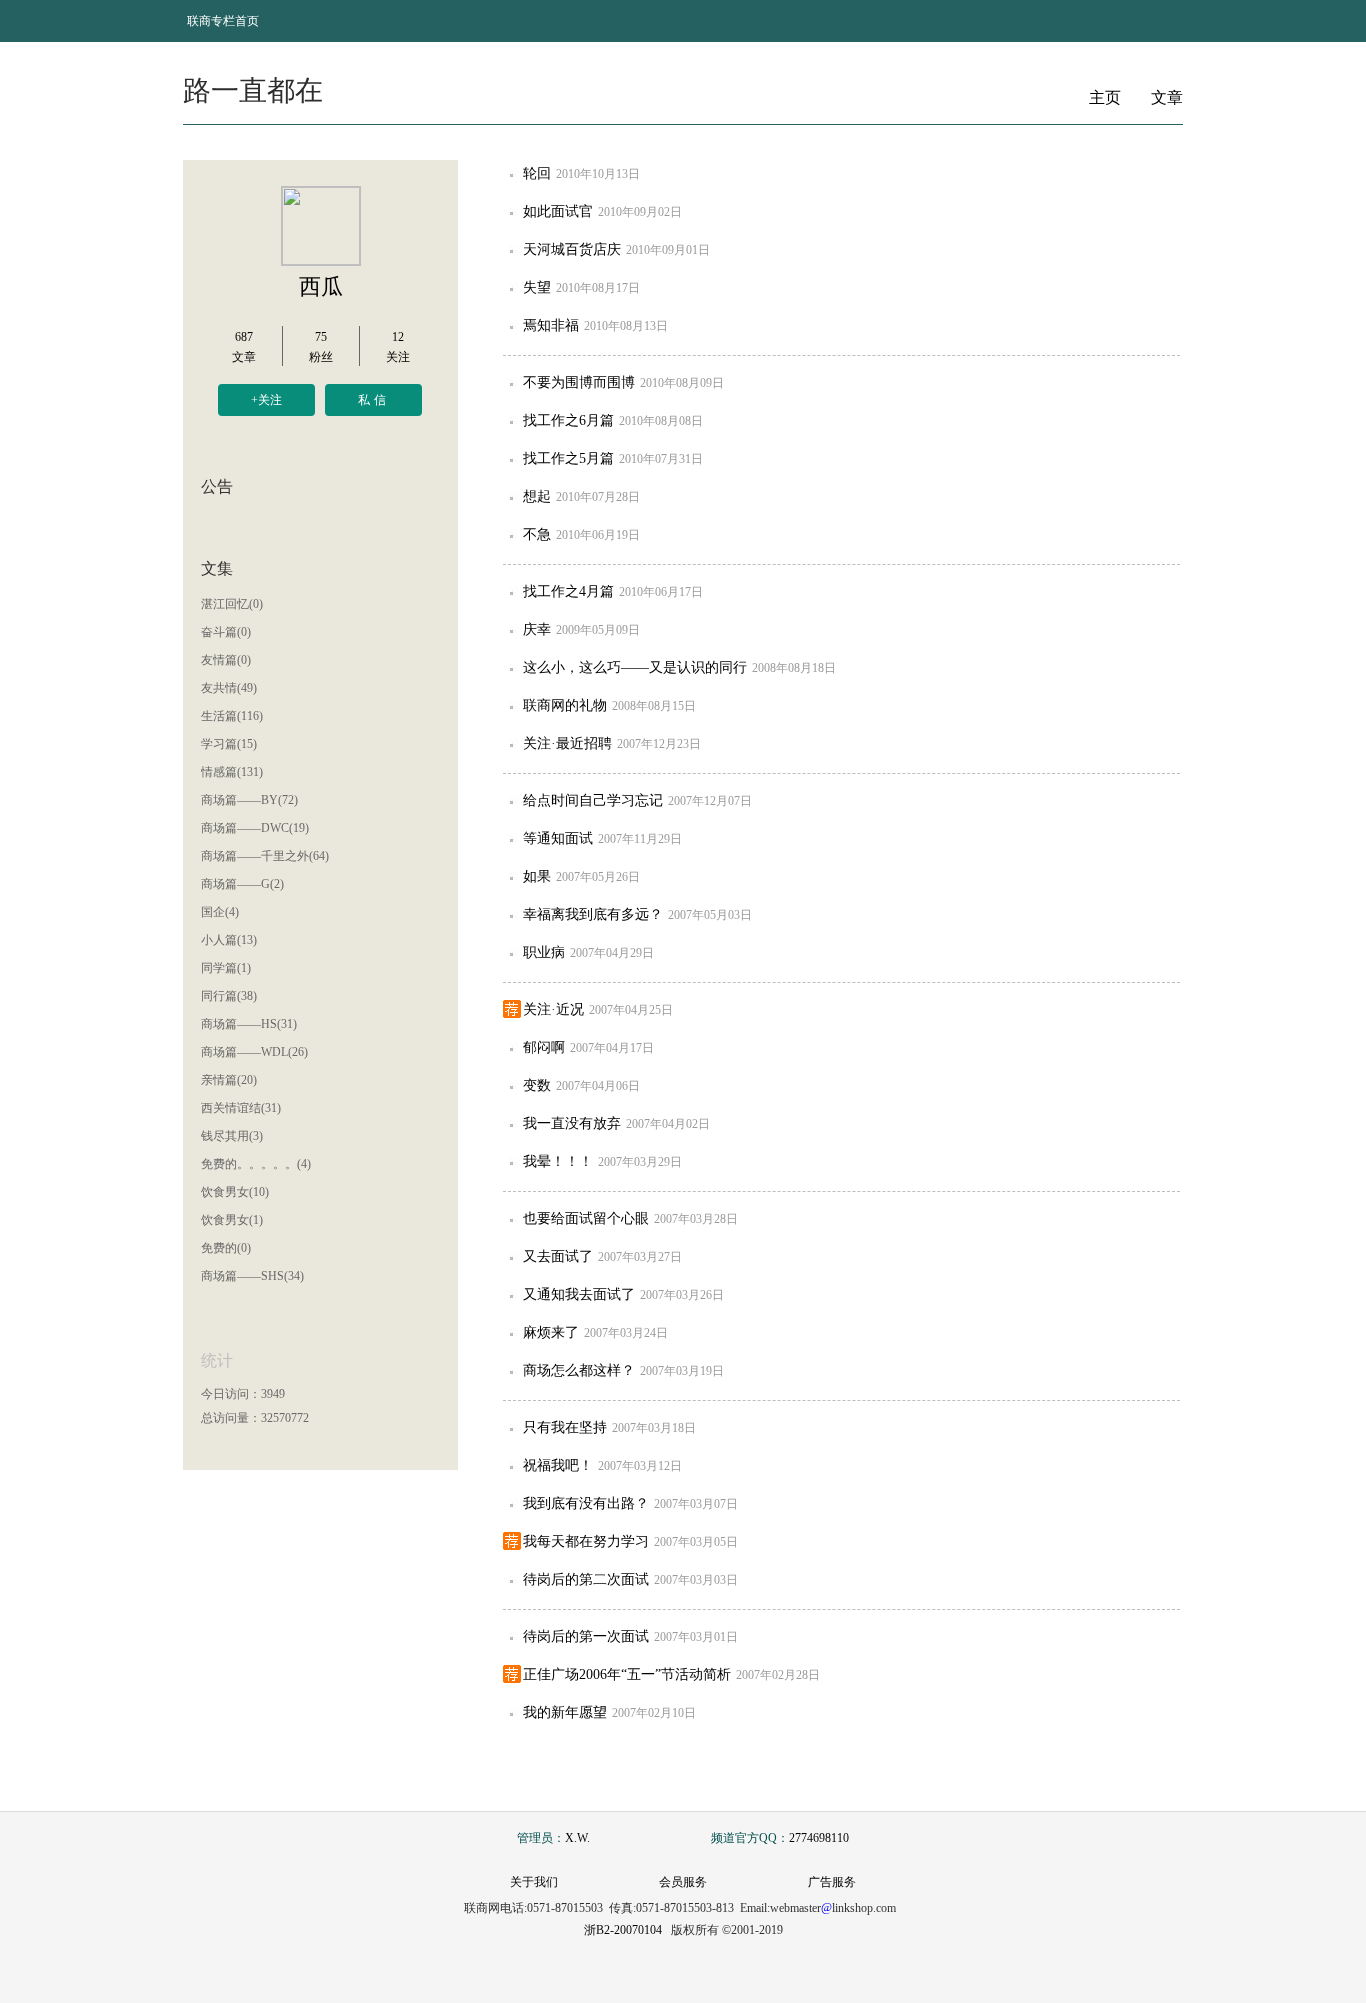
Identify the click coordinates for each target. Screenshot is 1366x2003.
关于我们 (534, 1882)
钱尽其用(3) (232, 1136)
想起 (537, 496)
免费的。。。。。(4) (256, 1164)
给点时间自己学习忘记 (593, 800)
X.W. (577, 1838)
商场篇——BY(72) (249, 800)
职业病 (544, 952)
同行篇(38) (229, 996)
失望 (537, 287)
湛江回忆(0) (232, 604)
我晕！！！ (558, 1161)
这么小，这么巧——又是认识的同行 (635, 667)
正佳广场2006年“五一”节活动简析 (627, 1674)
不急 (537, 534)
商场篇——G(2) (242, 884)
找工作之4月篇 (568, 591)
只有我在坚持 (565, 1427)
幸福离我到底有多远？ (593, 914)
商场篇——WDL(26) (254, 1052)
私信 (374, 400)
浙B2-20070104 (623, 1930)
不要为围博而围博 (579, 382)
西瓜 (321, 286)
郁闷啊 (544, 1047)
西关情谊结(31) (241, 1108)
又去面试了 (558, 1256)
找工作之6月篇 (568, 420)
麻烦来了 (551, 1332)
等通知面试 (558, 838)
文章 (1167, 97)
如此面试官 (558, 211)
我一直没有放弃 (572, 1123)
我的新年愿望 (565, 1712)
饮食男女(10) (235, 1192)
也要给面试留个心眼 (586, 1218)
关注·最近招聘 (567, 743)
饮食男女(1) (232, 1220)
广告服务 (832, 1882)
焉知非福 (551, 325)
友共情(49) (229, 688)
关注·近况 (553, 1009)
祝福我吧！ (558, 1465)
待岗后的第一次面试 (586, 1636)
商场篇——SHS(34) (252, 1276)
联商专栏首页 (223, 21)
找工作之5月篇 (568, 458)
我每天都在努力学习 (586, 1541)
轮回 (537, 173)
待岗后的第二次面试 (586, 1579)
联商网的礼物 (565, 705)
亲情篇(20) (229, 1080)
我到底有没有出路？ (586, 1503)
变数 (537, 1085)
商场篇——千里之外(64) (265, 856)
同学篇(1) (226, 968)
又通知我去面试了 (579, 1294)
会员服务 (683, 1882)
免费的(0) (226, 1248)
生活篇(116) (232, 716)
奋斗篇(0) (226, 632)
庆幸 (537, 629)
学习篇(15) (229, 744)
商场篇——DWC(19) (255, 828)
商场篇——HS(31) (249, 1024)
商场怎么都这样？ (579, 1370)
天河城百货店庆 (572, 249)
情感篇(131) (232, 772)
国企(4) (220, 912)
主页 (1105, 97)
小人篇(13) (229, 940)
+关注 (266, 400)
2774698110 (819, 1838)
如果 (537, 876)
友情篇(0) (226, 660)
